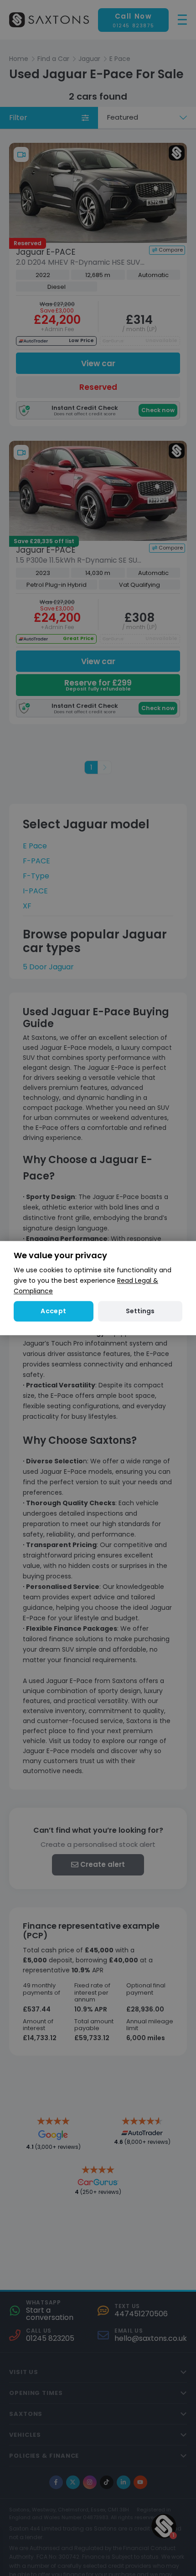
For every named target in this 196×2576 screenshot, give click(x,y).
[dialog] (98, 1288)
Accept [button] (53, 1311)
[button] (140, 1311)
